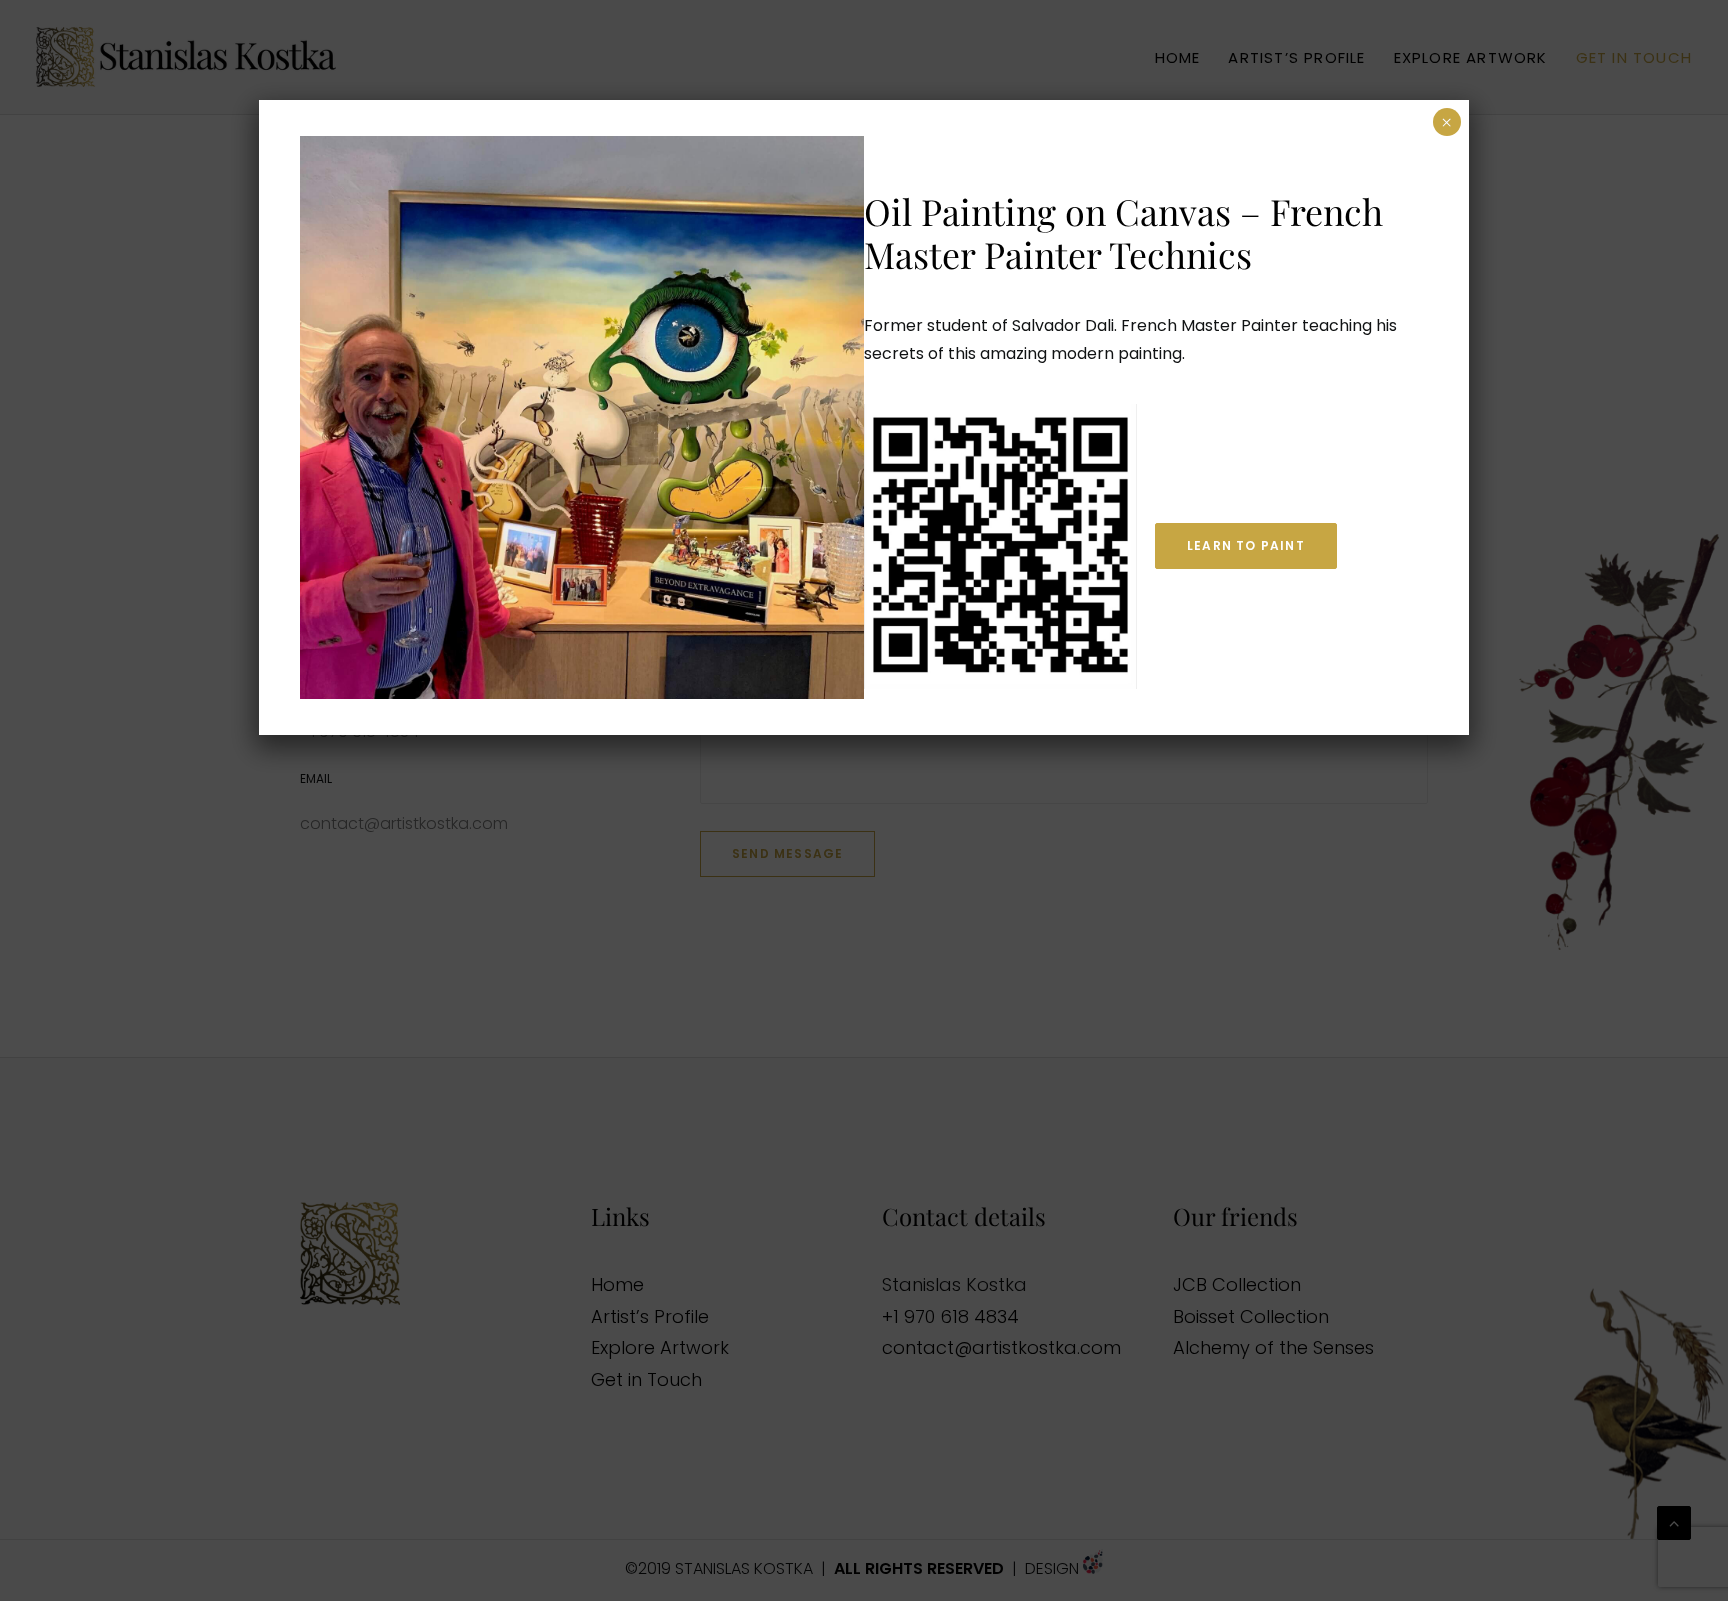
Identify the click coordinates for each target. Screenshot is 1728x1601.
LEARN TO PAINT (1246, 545)
